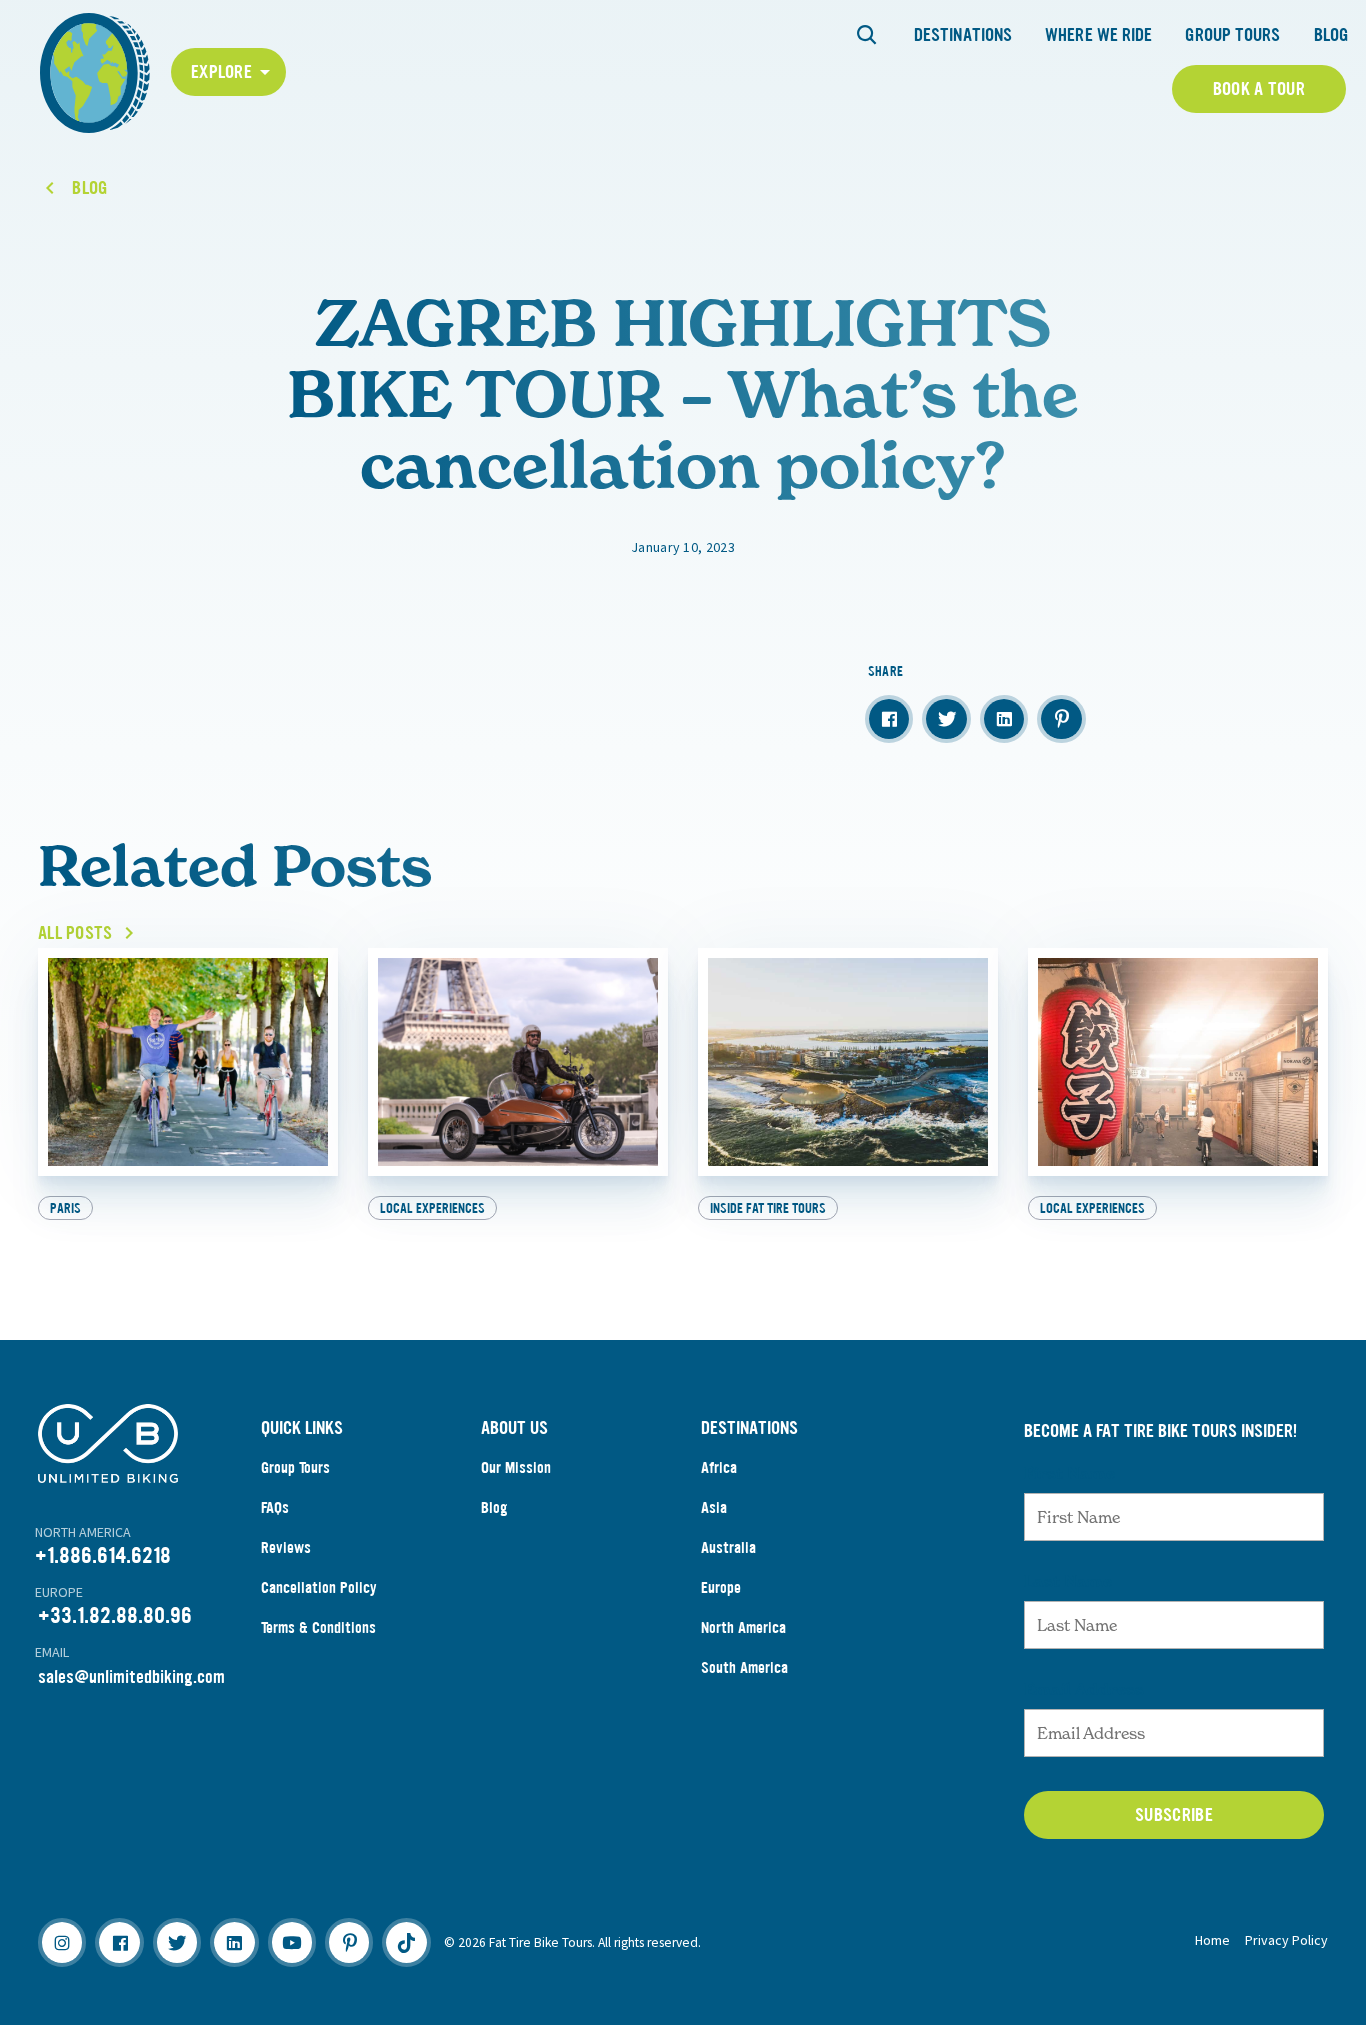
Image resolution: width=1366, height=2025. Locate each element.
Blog (1331, 35)
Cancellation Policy (319, 1587)
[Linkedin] (234, 1942)
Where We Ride (1098, 35)
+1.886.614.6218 (103, 1555)
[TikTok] (406, 1942)
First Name (1069, 1473)
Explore (221, 72)
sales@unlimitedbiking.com (131, 1677)
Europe (721, 1587)
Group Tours (1232, 35)
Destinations (963, 35)
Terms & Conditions (318, 1627)
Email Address (1084, 1689)
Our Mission (516, 1467)
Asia (714, 1507)
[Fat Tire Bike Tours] (95, 70)
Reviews (286, 1547)
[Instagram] (62, 1942)
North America (743, 1627)
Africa (719, 1467)
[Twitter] (177, 1942)
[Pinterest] (349, 1942)
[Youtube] (292, 1942)
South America (744, 1667)
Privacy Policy (1286, 1940)
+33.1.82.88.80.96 (115, 1615)
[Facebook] (119, 1942)
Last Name (1068, 1581)
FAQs (275, 1507)
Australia (728, 1547)
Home (1212, 1940)
